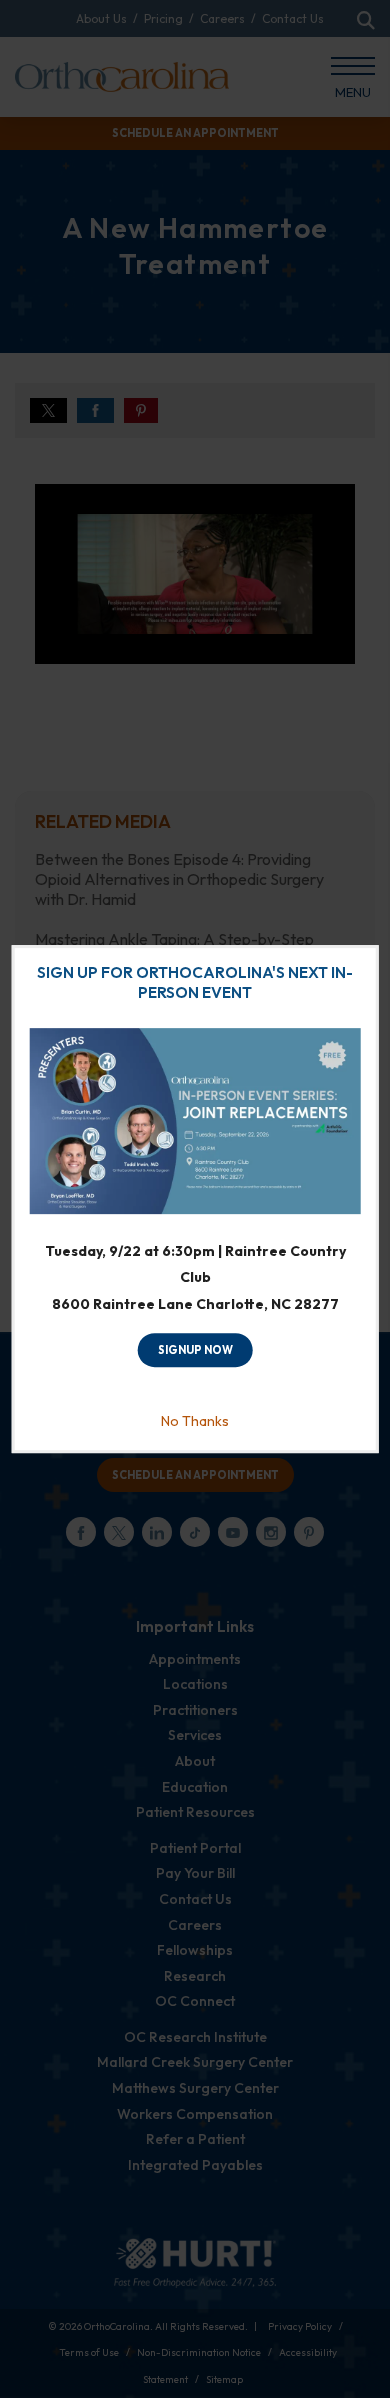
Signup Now (195, 1350)
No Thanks (195, 1421)
